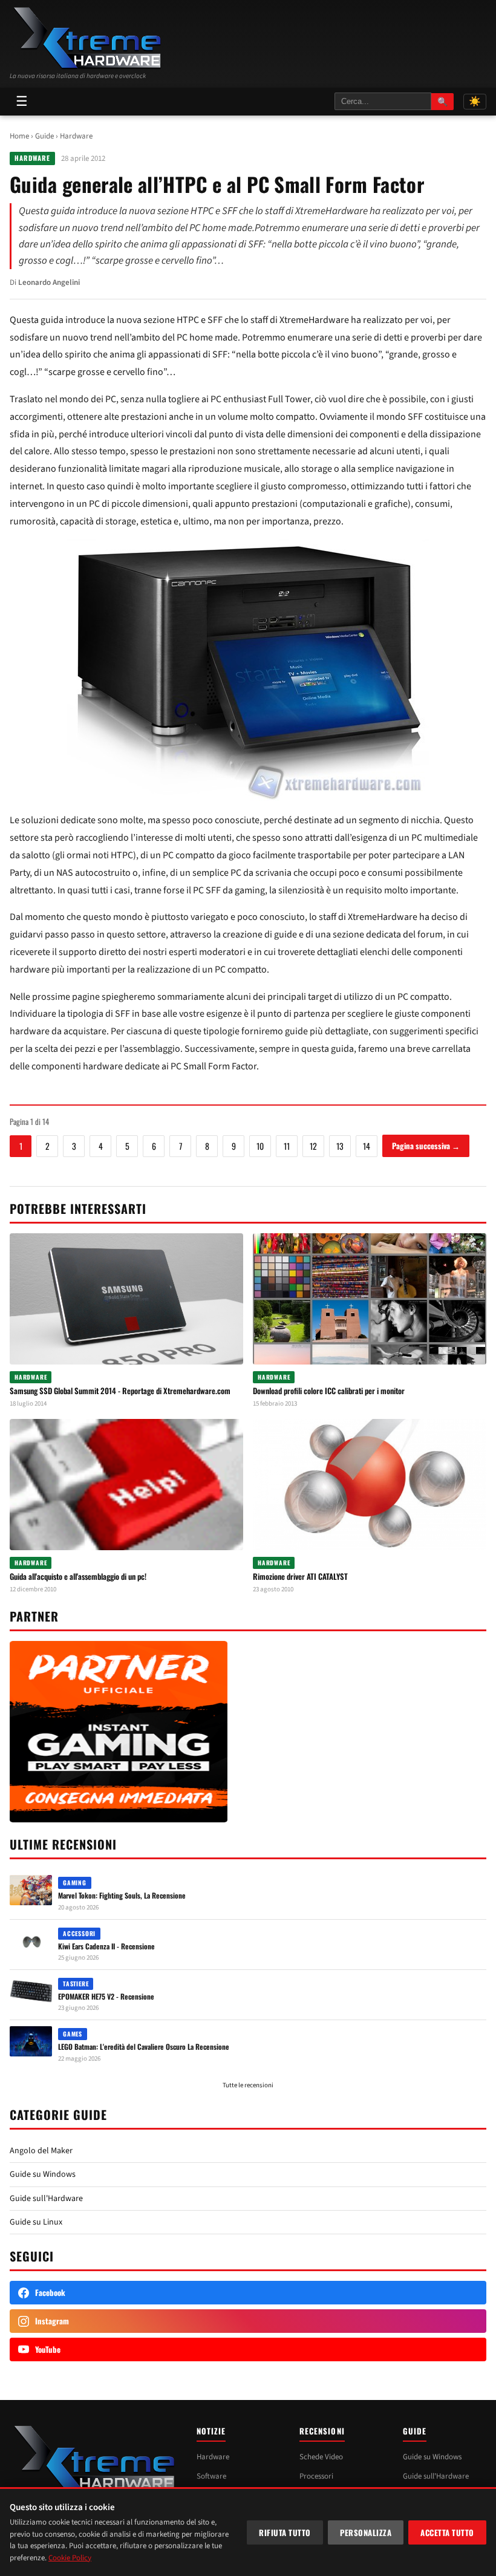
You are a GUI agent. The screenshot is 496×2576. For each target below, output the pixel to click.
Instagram (52, 2321)
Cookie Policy (70, 2558)
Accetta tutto (447, 2532)
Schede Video (321, 2457)
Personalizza (366, 2532)
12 (313, 1146)
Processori (316, 2476)
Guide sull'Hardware (46, 2199)
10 (260, 1146)
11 (287, 1146)
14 (367, 1146)
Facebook (50, 2292)
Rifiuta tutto (285, 2532)
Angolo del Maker (41, 2151)
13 (340, 1146)
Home (19, 136)
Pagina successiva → (426, 1146)
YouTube (48, 2349)
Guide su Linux (36, 2222)
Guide (44, 136)
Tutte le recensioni (248, 2085)
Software (211, 2476)
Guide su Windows (43, 2174)
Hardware (76, 136)
